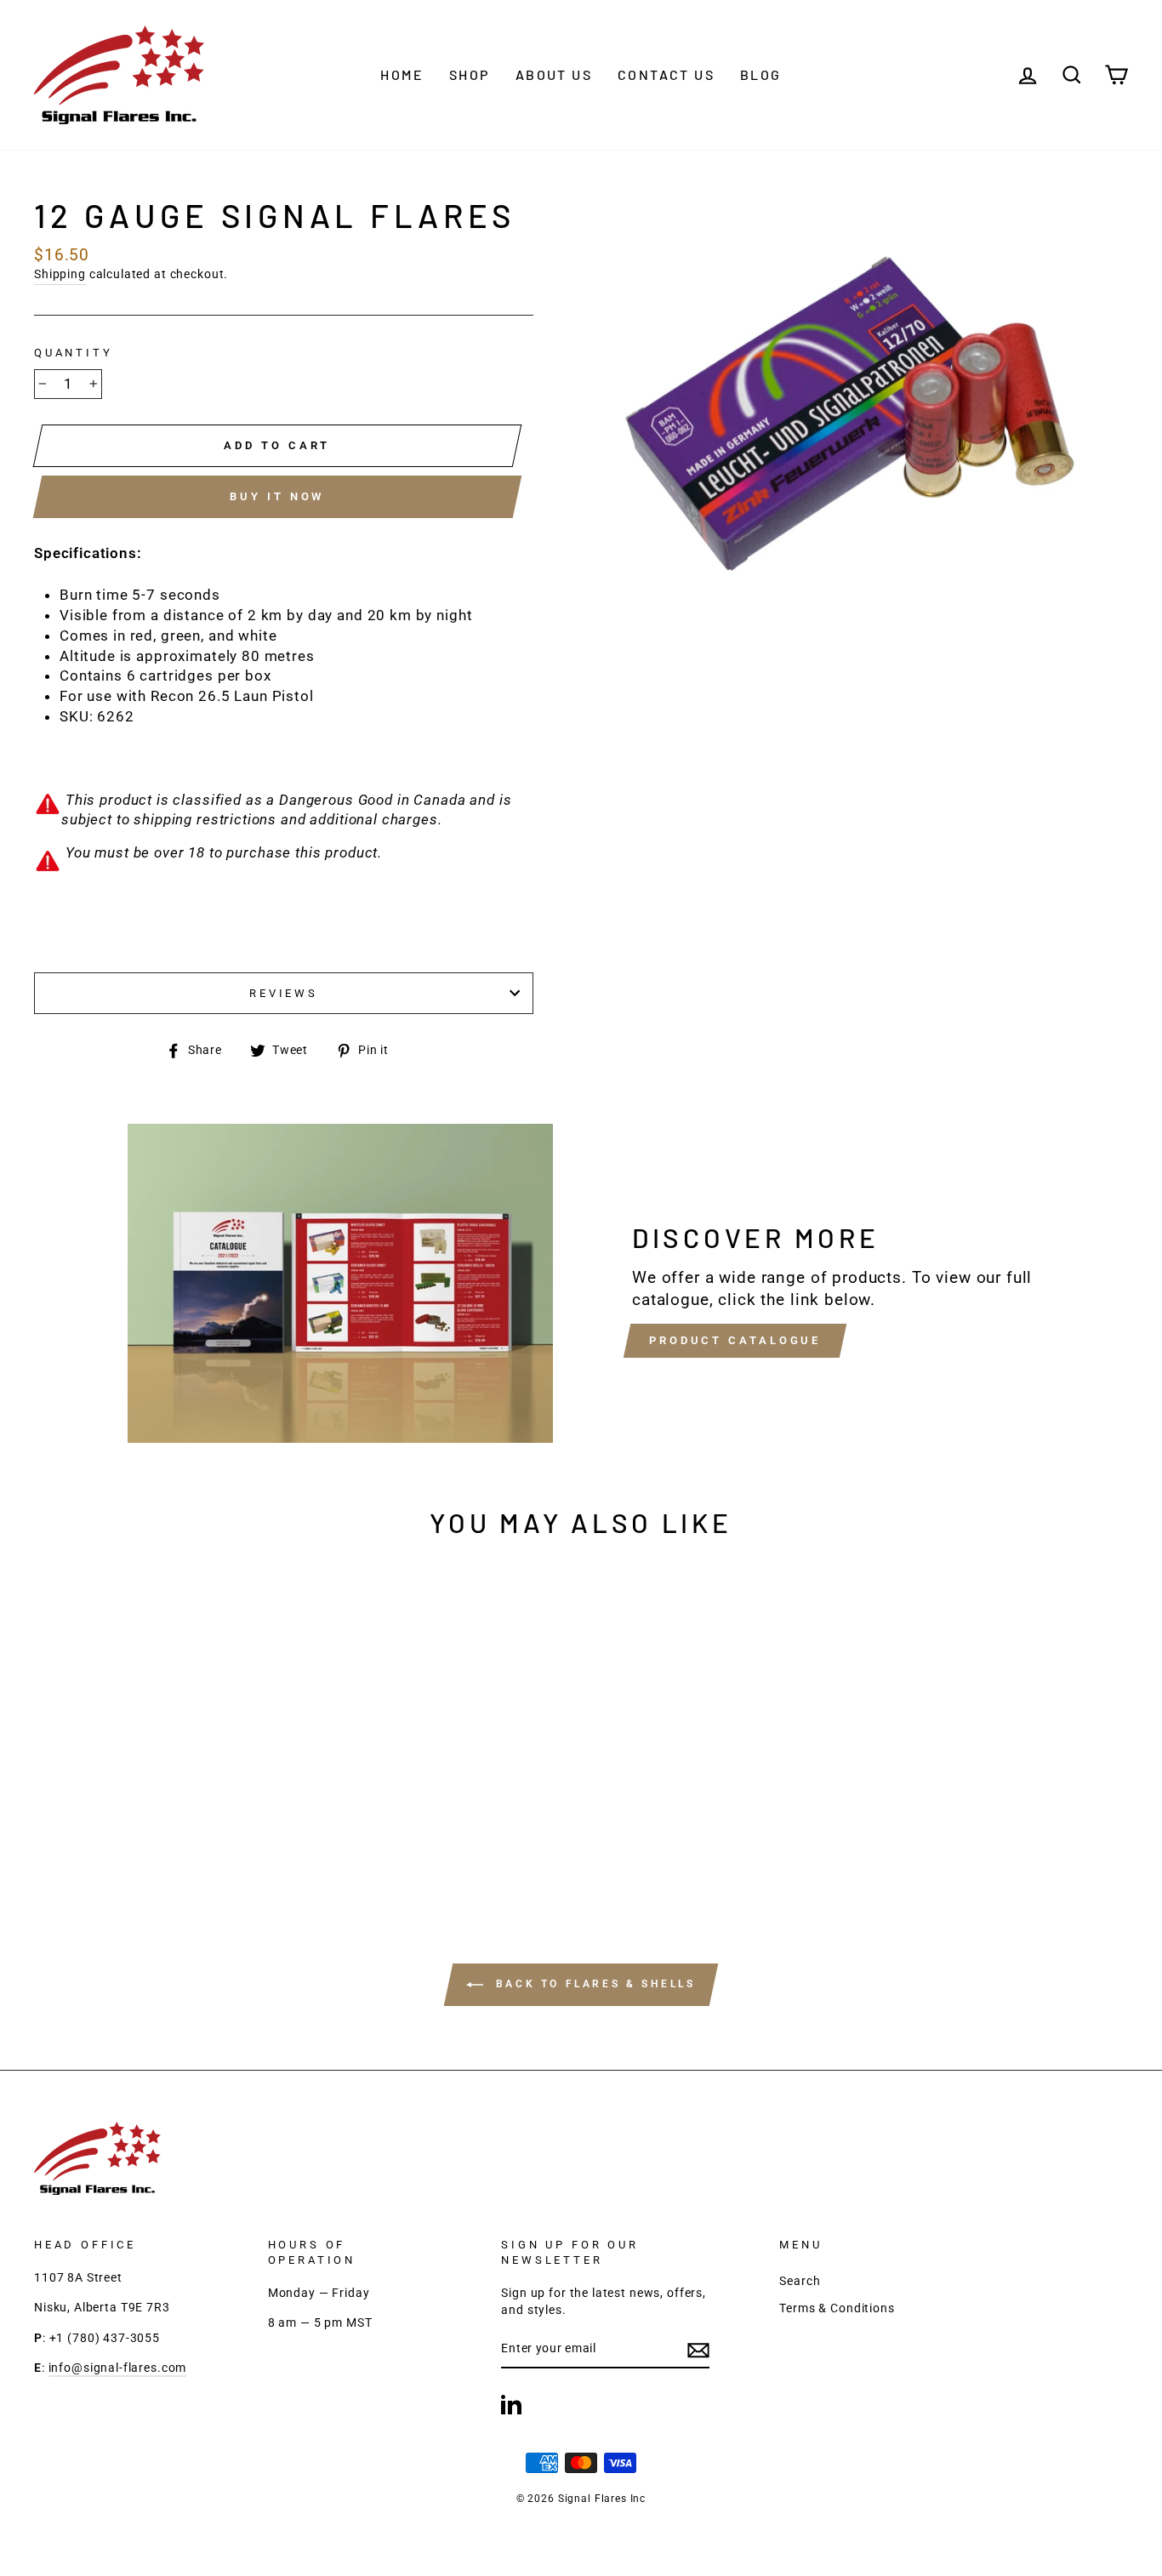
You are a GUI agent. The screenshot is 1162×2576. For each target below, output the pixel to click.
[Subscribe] (698, 2350)
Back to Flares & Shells (592, 1985)
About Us (554, 74)
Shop (470, 74)
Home (402, 74)
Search (800, 2281)
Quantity (74, 353)
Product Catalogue (735, 1340)
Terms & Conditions (837, 2308)
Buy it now (277, 496)
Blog (761, 74)
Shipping (60, 274)
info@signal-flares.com (118, 2368)
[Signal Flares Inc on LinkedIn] (511, 2404)
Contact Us (666, 74)
